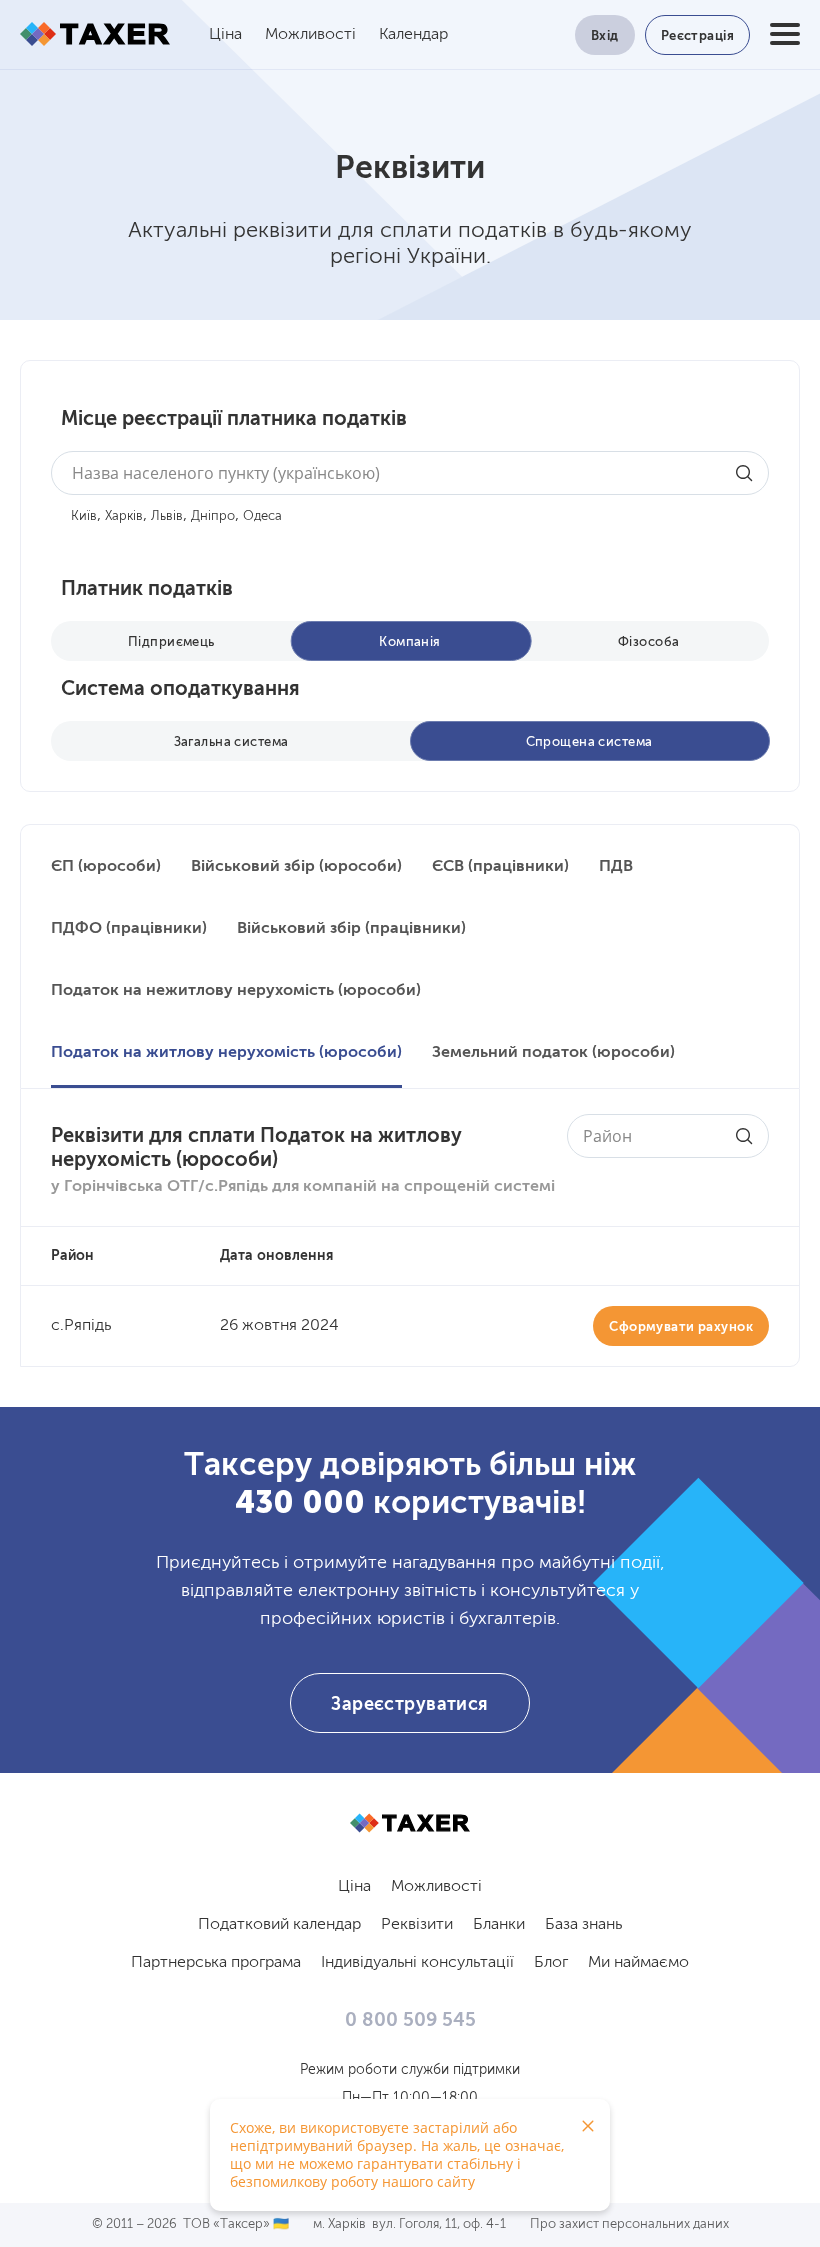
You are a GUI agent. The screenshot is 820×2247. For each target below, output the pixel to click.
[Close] (588, 2126)
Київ (84, 516)
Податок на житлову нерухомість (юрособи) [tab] (226, 1053)
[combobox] (410, 473)
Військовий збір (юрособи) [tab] (296, 867)
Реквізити (417, 1925)
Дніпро (213, 516)
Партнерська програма (216, 1963)
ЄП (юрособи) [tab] (106, 867)
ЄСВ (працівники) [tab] (500, 867)
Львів (167, 516)
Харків (124, 516)
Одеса (262, 516)
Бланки (499, 1925)
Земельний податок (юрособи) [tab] (553, 1053)
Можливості (310, 35)
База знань (583, 1925)
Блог (551, 1963)
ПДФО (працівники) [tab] (129, 929)
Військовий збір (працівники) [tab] (351, 929)
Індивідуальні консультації (417, 1963)
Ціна (225, 35)
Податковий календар (279, 1925)
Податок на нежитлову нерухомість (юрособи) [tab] (236, 991)
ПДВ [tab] (616, 867)
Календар (413, 35)
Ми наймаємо (638, 1963)
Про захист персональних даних (629, 2224)
